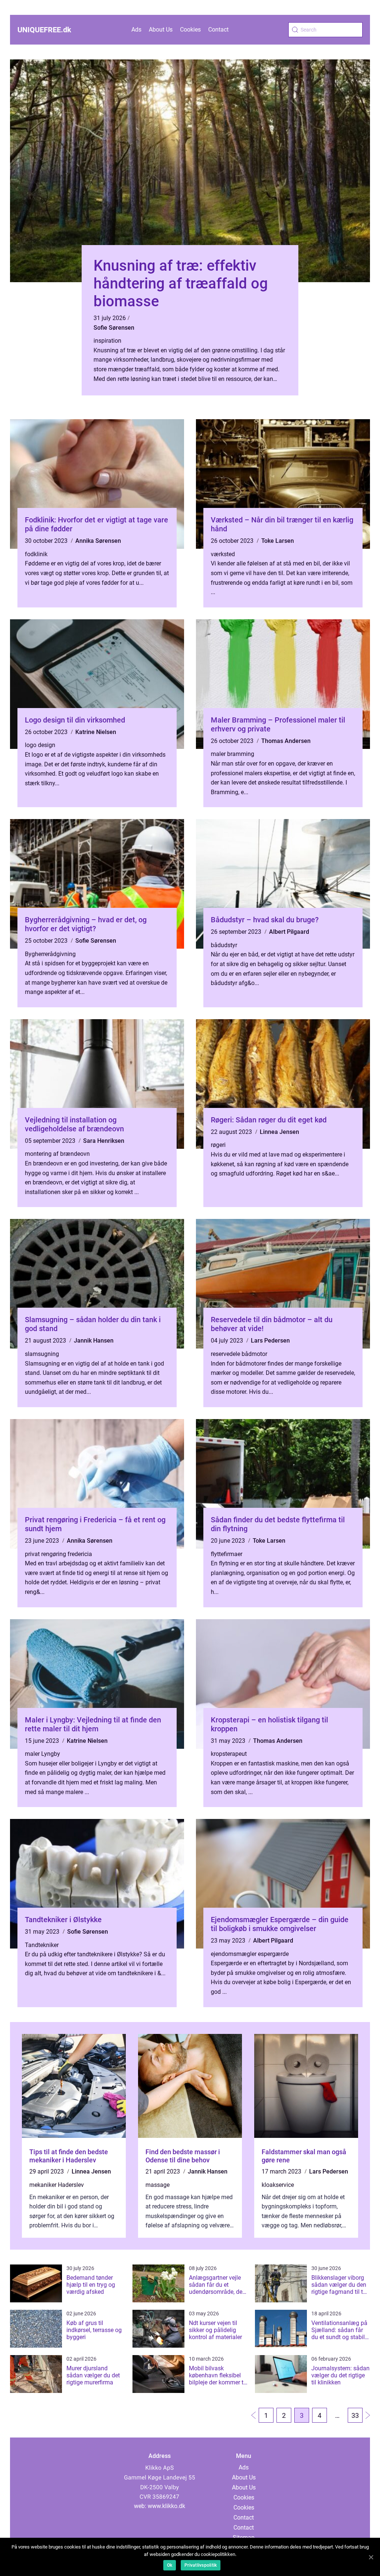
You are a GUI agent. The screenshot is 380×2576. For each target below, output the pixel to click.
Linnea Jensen (279, 1132)
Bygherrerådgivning (50, 954)
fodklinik (36, 554)
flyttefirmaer (227, 1554)
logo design (40, 745)
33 (355, 2415)
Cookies (190, 30)
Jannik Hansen (94, 1341)
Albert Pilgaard (289, 932)
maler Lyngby (42, 1754)
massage (158, 2185)
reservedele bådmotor (239, 1354)
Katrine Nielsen (96, 732)
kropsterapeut (229, 1754)
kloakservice (278, 2185)
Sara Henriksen (104, 1141)
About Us (161, 30)
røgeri (218, 1145)
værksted (223, 554)
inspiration (107, 341)
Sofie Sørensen (114, 328)
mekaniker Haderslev (57, 2185)
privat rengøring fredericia (58, 1554)
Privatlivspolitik (201, 2565)
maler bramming (232, 754)
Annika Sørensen (98, 541)
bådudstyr (224, 945)
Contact (218, 30)
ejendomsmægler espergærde (250, 1954)
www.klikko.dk (166, 2506)
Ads (136, 30)
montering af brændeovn (57, 1154)
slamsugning (42, 1354)
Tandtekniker (42, 1945)
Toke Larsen (278, 541)
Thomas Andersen (286, 741)
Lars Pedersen (270, 1341)
